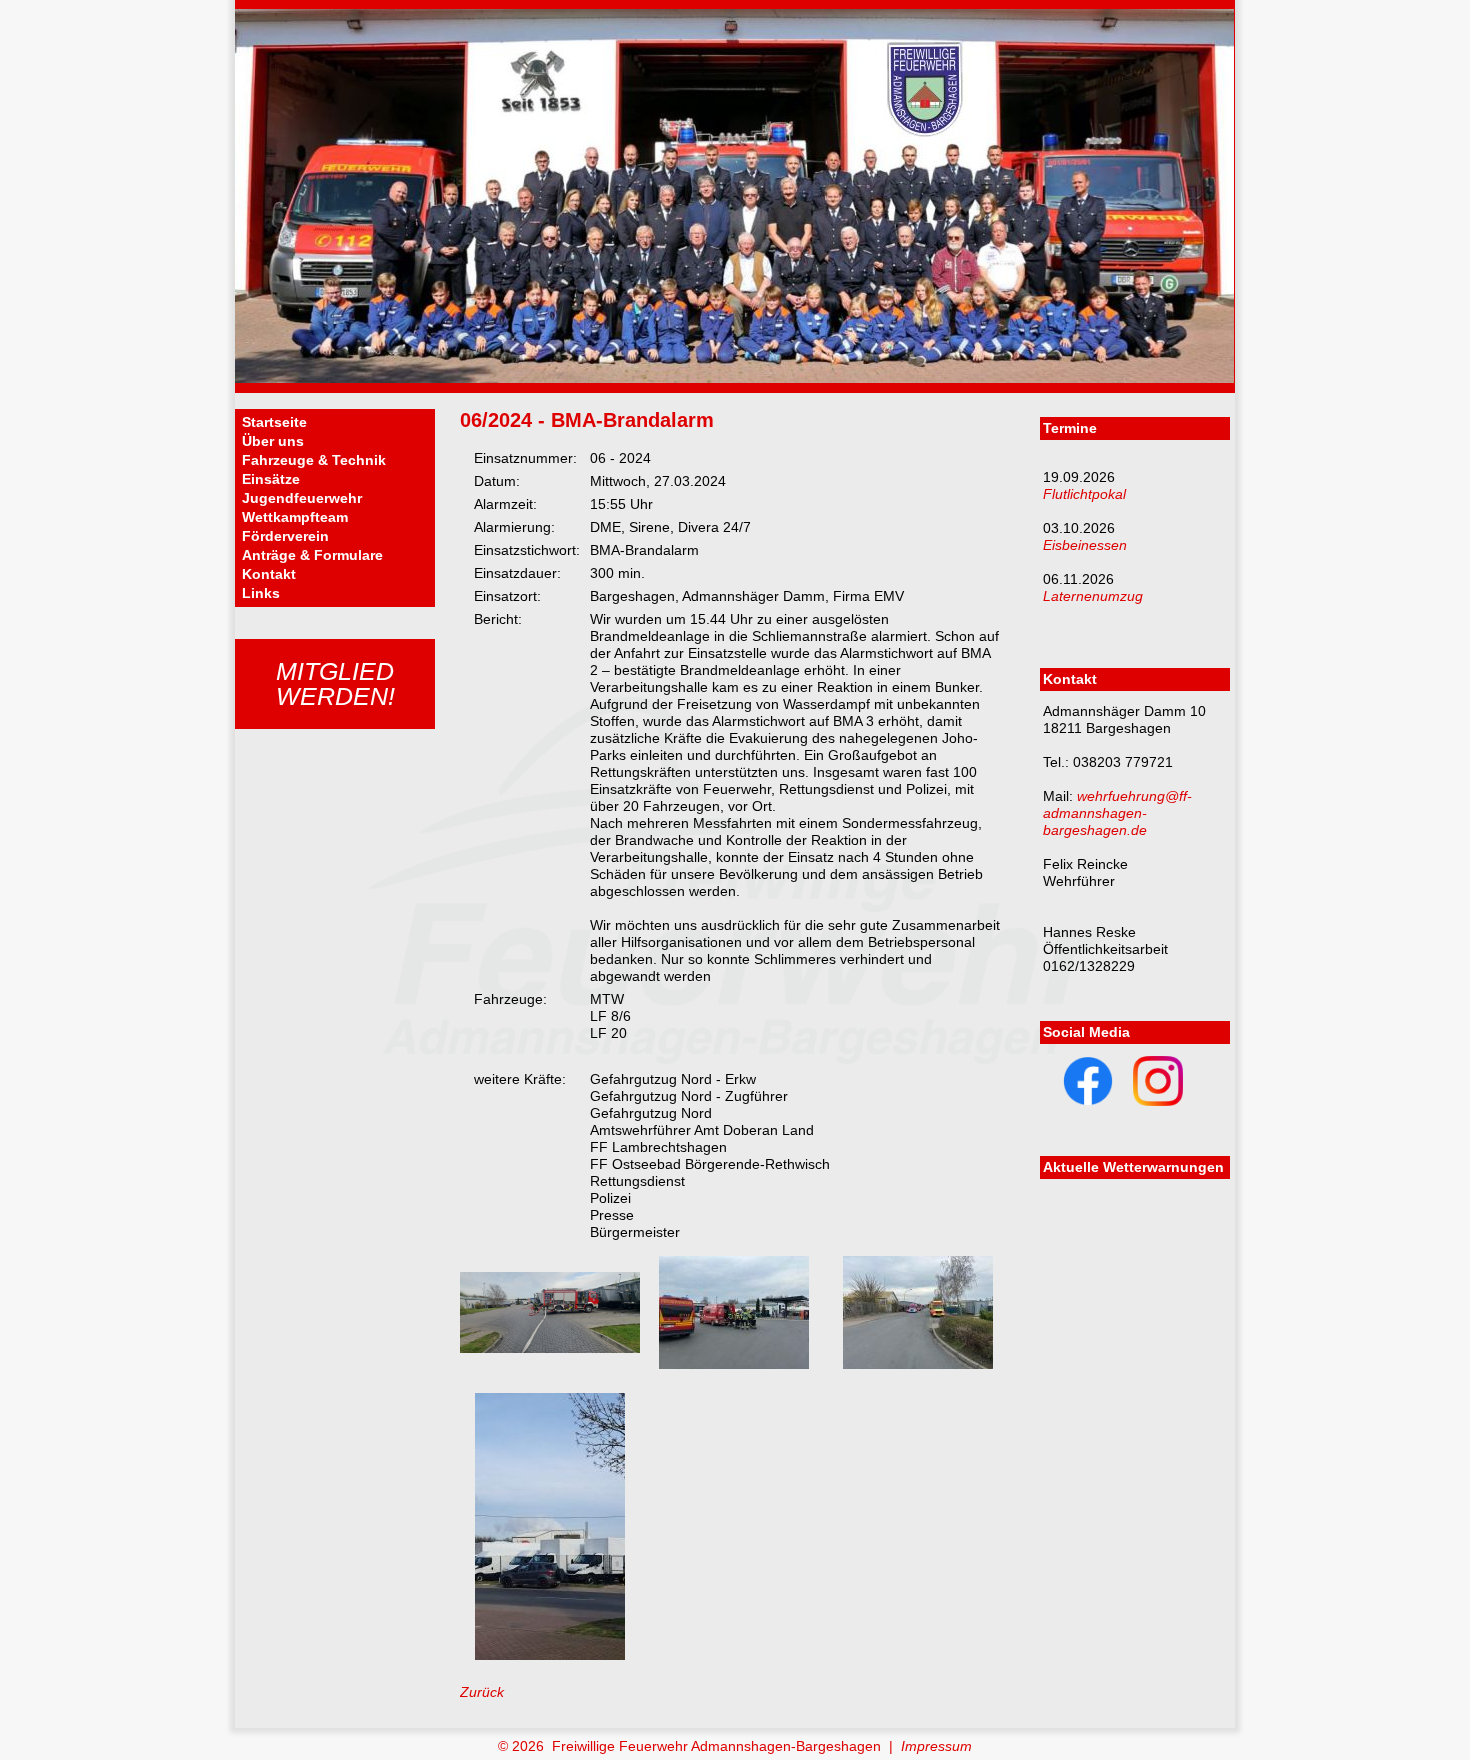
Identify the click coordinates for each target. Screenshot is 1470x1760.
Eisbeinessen (1085, 545)
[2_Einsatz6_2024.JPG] (734, 1364)
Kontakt (269, 574)
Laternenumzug (1093, 596)
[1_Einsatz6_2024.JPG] (550, 1348)
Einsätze (271, 479)
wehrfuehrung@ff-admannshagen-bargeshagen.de (1117, 813)
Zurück (482, 1692)
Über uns (273, 441)
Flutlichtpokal (1084, 494)
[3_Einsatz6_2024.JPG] (918, 1364)
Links (261, 593)
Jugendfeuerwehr (302, 498)
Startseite (274, 422)
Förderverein (285, 536)
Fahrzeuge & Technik (314, 460)
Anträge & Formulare (312, 555)
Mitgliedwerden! (335, 683)
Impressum (936, 1746)
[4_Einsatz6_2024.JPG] (550, 1655)
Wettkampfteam (295, 517)
